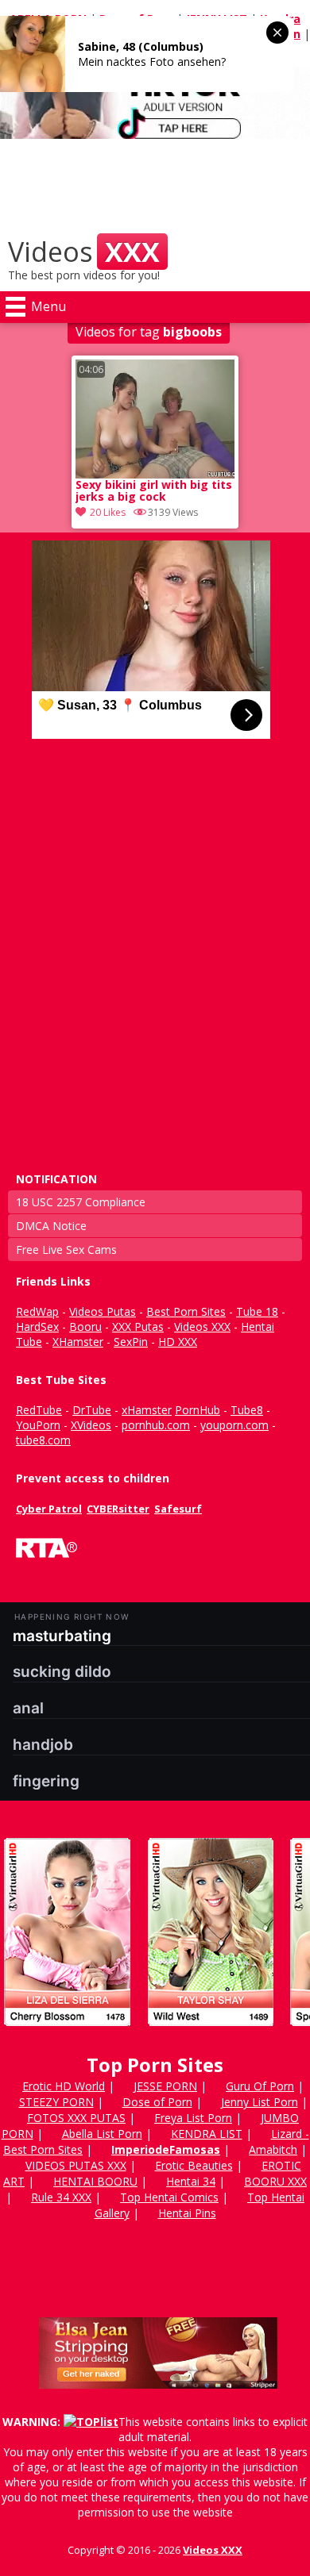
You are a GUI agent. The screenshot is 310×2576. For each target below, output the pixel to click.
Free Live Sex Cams (66, 1250)
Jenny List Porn (260, 2102)
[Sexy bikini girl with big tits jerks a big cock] (155, 419)
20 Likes (108, 512)
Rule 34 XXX (61, 2197)
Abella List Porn (102, 2134)
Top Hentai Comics (169, 2197)
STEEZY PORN (56, 2102)
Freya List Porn (193, 2118)
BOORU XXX (275, 2181)
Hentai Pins (187, 2213)
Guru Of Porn (260, 2086)
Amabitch (273, 2149)
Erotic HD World (64, 2086)
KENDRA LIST (207, 2134)
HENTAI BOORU (95, 2181)
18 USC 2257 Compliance (81, 1202)
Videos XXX (213, 2550)
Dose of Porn (157, 2102)
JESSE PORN (165, 2086)
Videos (84, 252)
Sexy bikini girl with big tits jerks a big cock (154, 491)
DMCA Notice (51, 1226)
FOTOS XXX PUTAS (76, 2118)
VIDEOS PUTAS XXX (76, 2165)
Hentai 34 (191, 2181)
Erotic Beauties (194, 2165)
